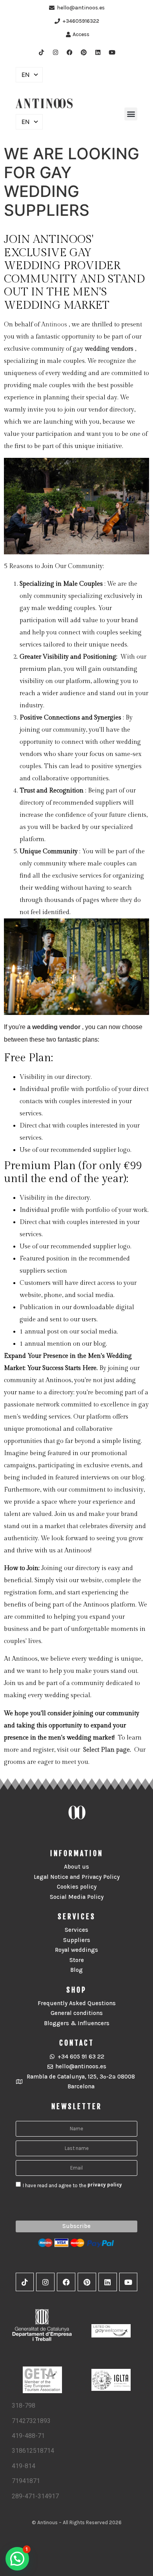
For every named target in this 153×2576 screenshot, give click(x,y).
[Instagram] (55, 52)
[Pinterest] (84, 52)
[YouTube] (112, 52)
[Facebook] (69, 52)
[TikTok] (41, 52)
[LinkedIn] (98, 52)
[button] (131, 114)
